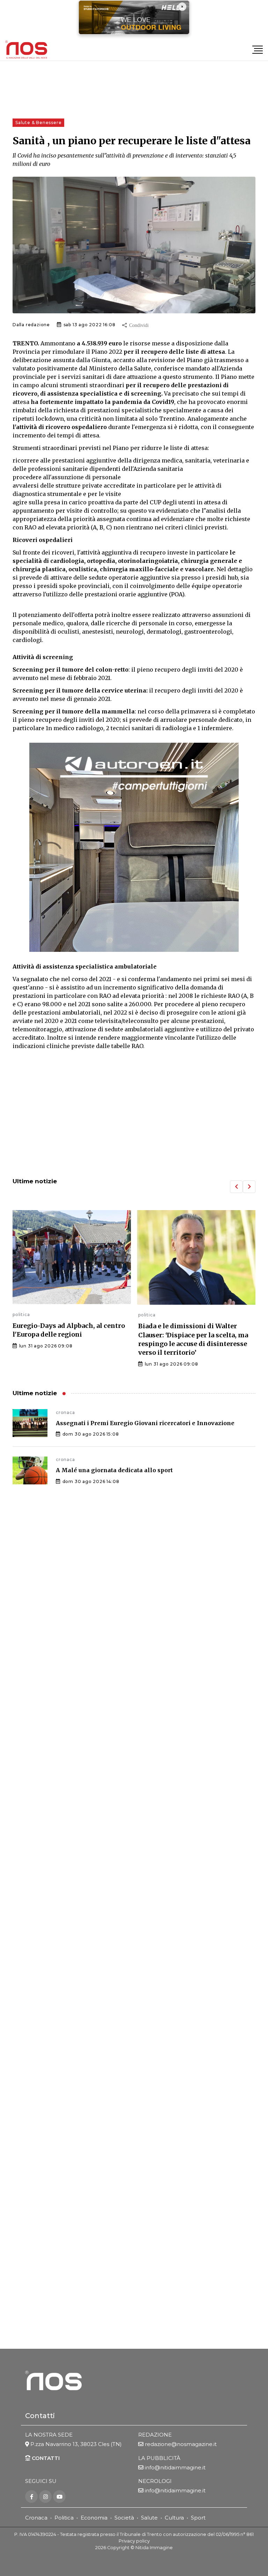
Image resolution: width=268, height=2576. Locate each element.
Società (124, 2518)
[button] (236, 1187)
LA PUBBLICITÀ (159, 2458)
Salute (149, 2518)
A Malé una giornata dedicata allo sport (114, 1470)
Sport (198, 2518)
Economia (94, 2518)
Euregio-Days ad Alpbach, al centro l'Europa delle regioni (69, 1330)
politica (21, 1314)
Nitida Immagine (154, 2548)
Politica (64, 2518)
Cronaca (36, 2518)
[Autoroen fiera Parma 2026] (134, 847)
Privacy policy (134, 2541)
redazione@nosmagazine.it (181, 2444)
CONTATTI (45, 2458)
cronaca (65, 1412)
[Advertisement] (134, 1115)
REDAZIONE (155, 2435)
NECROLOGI (155, 2481)
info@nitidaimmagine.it (175, 2467)
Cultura (174, 2518)
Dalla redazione (31, 325)
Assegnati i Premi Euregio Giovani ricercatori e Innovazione (145, 1423)
